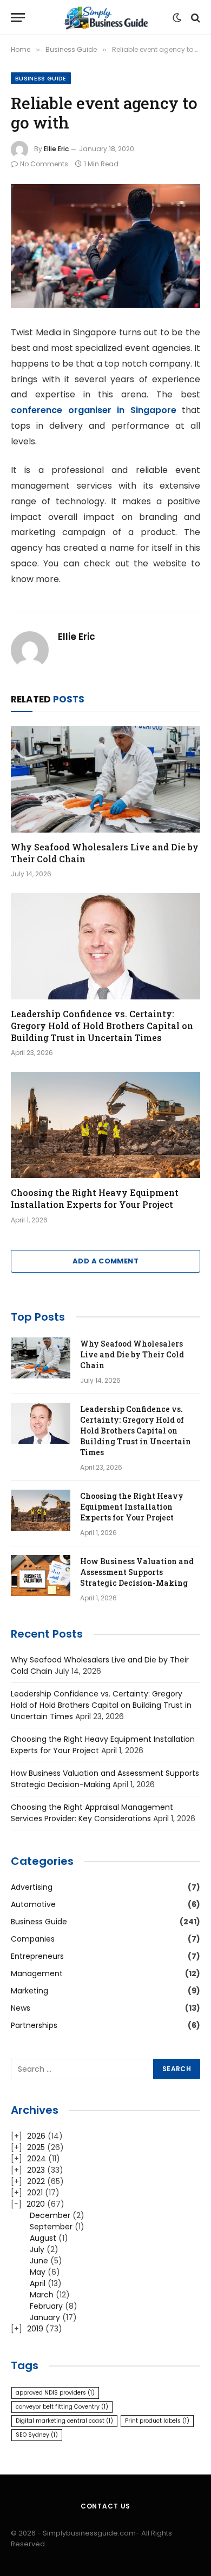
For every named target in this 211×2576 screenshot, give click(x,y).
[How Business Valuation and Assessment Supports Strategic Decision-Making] (41, 1576)
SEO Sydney (37, 2435)
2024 (37, 2159)
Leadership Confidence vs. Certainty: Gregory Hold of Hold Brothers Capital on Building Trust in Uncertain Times (102, 1026)
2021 (35, 2193)
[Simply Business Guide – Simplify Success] (105, 18)
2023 (36, 2170)
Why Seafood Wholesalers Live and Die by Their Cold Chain (132, 1354)
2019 (35, 2329)
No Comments (44, 164)
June (39, 2261)
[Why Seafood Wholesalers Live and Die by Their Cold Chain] (105, 779)
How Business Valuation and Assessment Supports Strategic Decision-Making (137, 1572)
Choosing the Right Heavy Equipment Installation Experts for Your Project (95, 1198)
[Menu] (18, 18)
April (38, 2283)
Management (37, 1973)
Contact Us (105, 2506)
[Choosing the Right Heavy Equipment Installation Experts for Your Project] (105, 1125)
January (45, 2317)
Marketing (29, 1991)
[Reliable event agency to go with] (105, 246)
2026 (36, 2136)
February (46, 2306)
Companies (33, 1939)
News (21, 2008)
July (37, 2249)
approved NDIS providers (55, 2393)
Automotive (33, 1904)
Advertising (32, 1887)
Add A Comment (105, 1261)
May (38, 2272)
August (43, 2238)
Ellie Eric (56, 149)
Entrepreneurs (37, 1956)
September (51, 2227)
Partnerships (34, 2025)
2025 (36, 2147)
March (42, 2295)
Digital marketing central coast (64, 2421)
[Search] (194, 18)
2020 (36, 2204)
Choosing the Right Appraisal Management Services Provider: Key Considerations (92, 1813)
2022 (36, 2181)
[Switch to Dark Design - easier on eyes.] (177, 18)
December (50, 2215)
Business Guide (41, 78)
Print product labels (157, 2421)
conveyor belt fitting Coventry (62, 2407)
